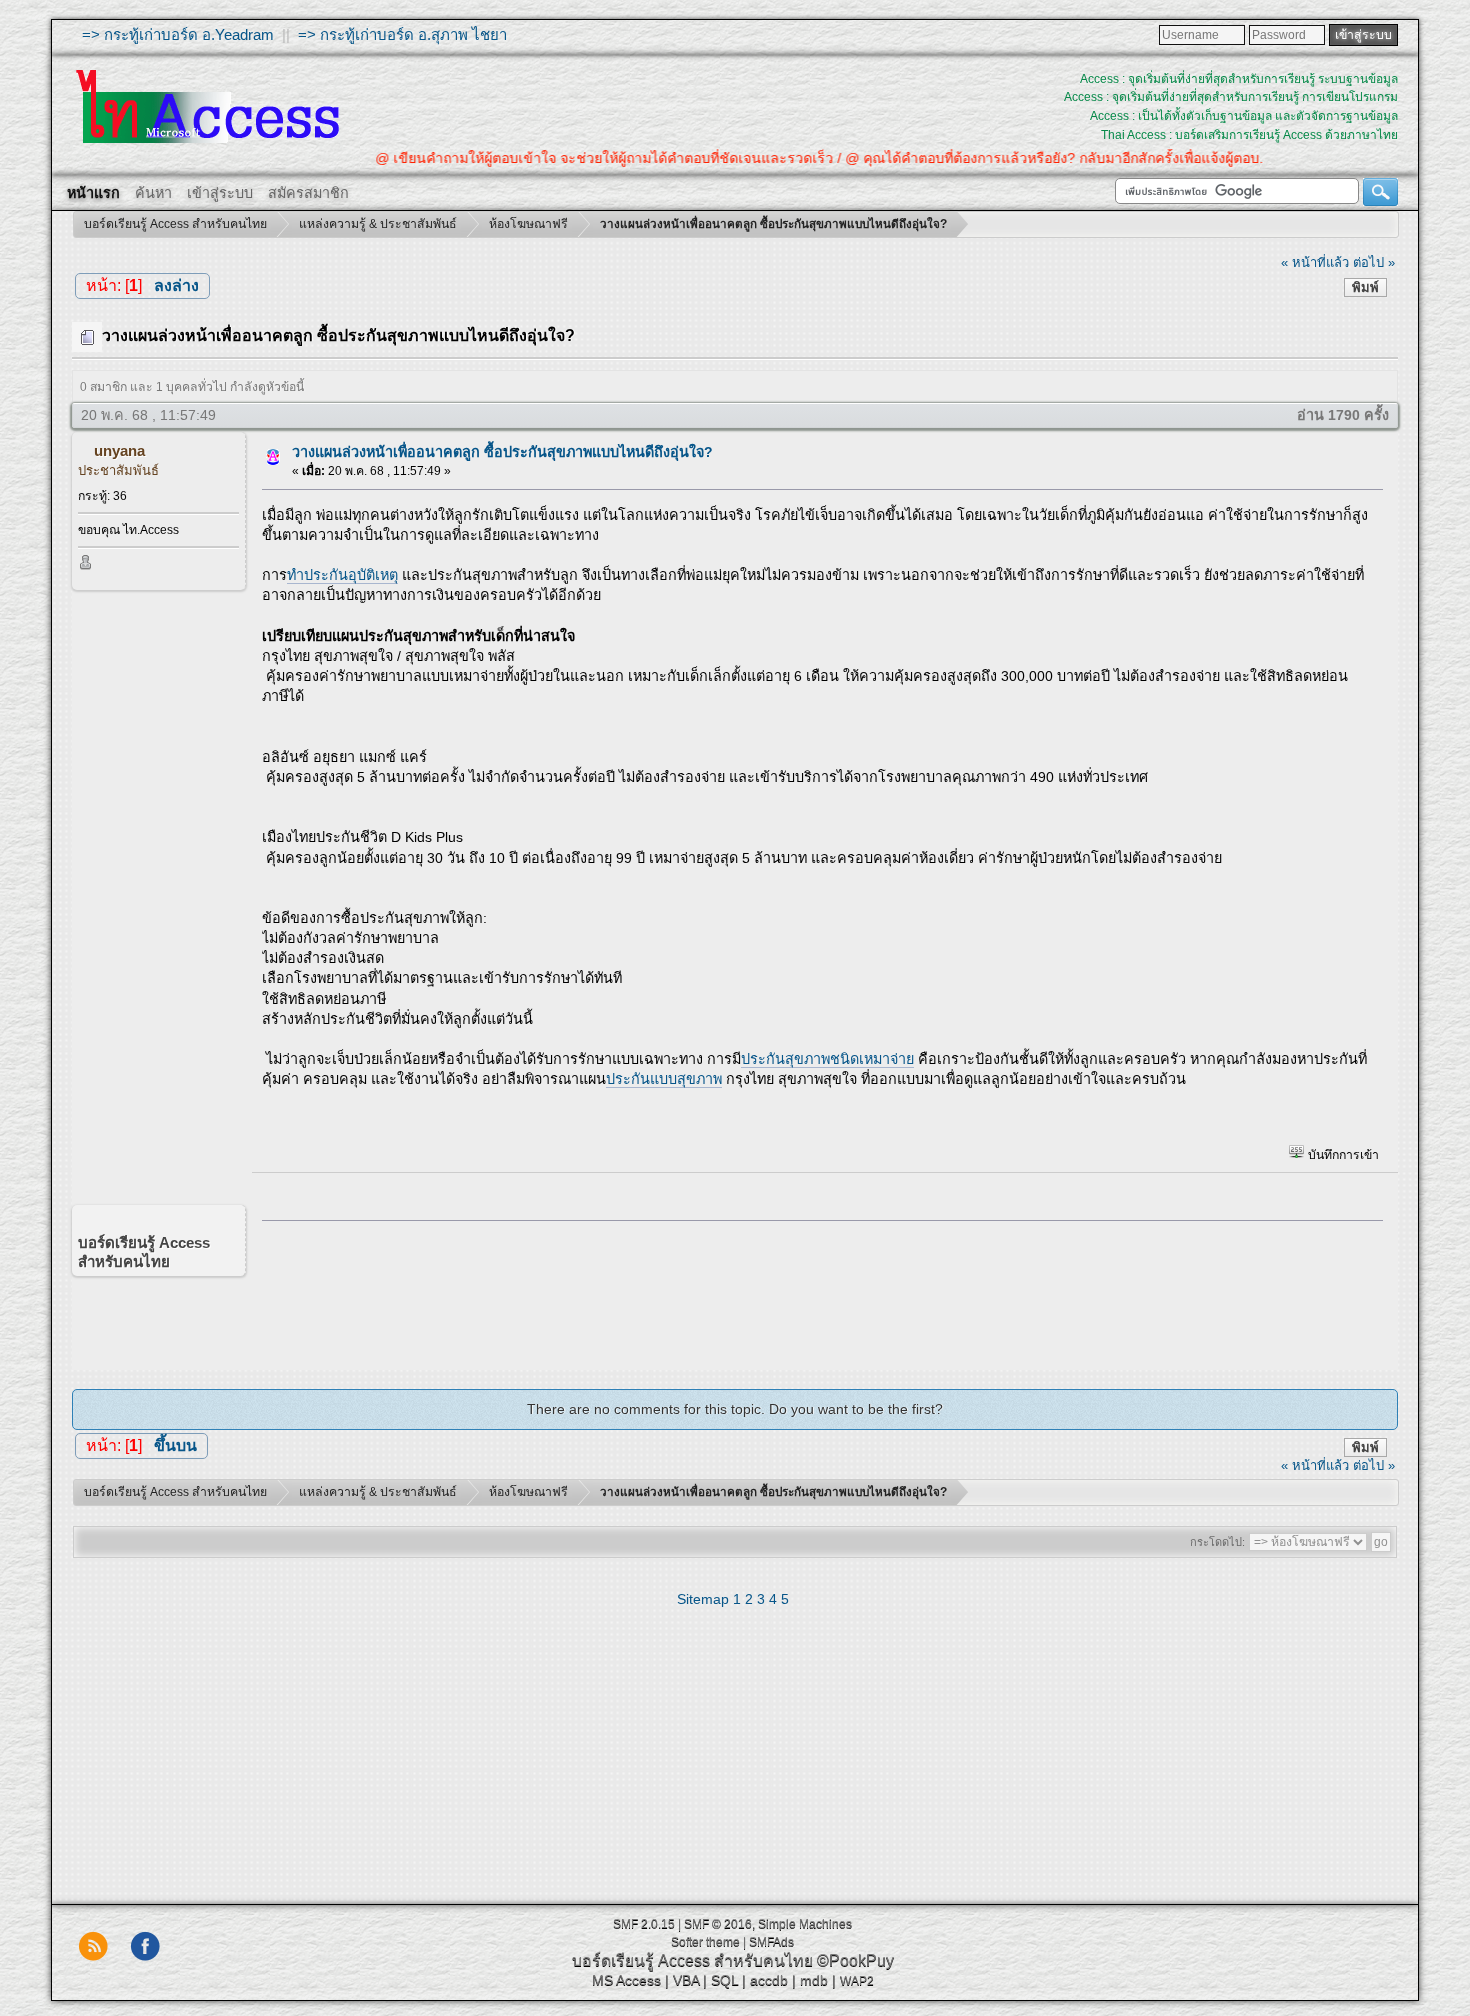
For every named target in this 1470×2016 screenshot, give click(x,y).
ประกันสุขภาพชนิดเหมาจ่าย (827, 1059)
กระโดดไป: (1217, 1542)
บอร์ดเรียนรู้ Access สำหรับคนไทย (692, 1960)
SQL (724, 1980)
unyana (119, 450)
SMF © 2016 (718, 1924)
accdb (769, 1980)
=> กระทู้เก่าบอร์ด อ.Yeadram (178, 34)
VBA (686, 1980)
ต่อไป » (1374, 262)
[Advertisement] (816, 1290)
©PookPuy (855, 1960)
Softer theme (705, 1942)
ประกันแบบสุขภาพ (664, 1079)
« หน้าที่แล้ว (1315, 262)
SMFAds (771, 1942)
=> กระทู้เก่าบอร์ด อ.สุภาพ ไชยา (402, 34)
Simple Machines (805, 1924)
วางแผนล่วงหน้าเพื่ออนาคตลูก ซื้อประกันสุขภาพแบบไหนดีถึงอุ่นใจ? (502, 452)
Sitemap (703, 1599)
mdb (814, 1980)
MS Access (626, 1980)
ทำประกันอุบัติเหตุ (342, 575)
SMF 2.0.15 (644, 1924)
